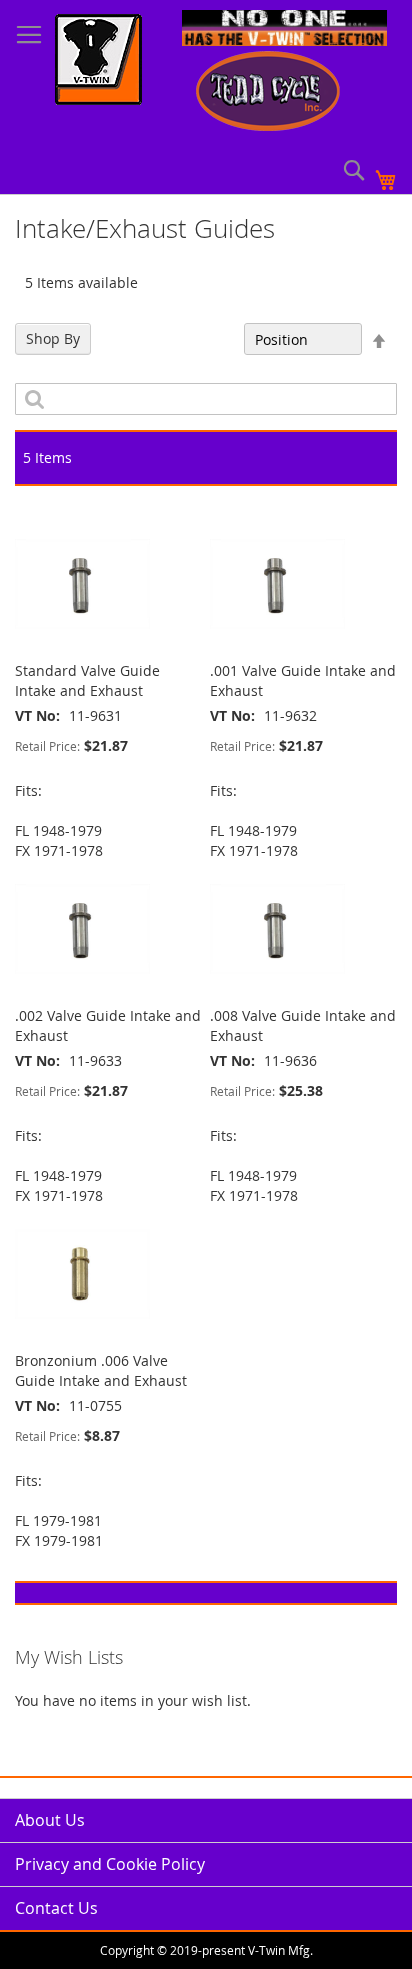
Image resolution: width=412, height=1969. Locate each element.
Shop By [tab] (53, 338)
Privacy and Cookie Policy (110, 1864)
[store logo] (98, 62)
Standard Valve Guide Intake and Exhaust (87, 680)
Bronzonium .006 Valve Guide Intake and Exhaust (101, 1370)
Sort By (209, 339)
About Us (50, 1820)
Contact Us (56, 1908)
